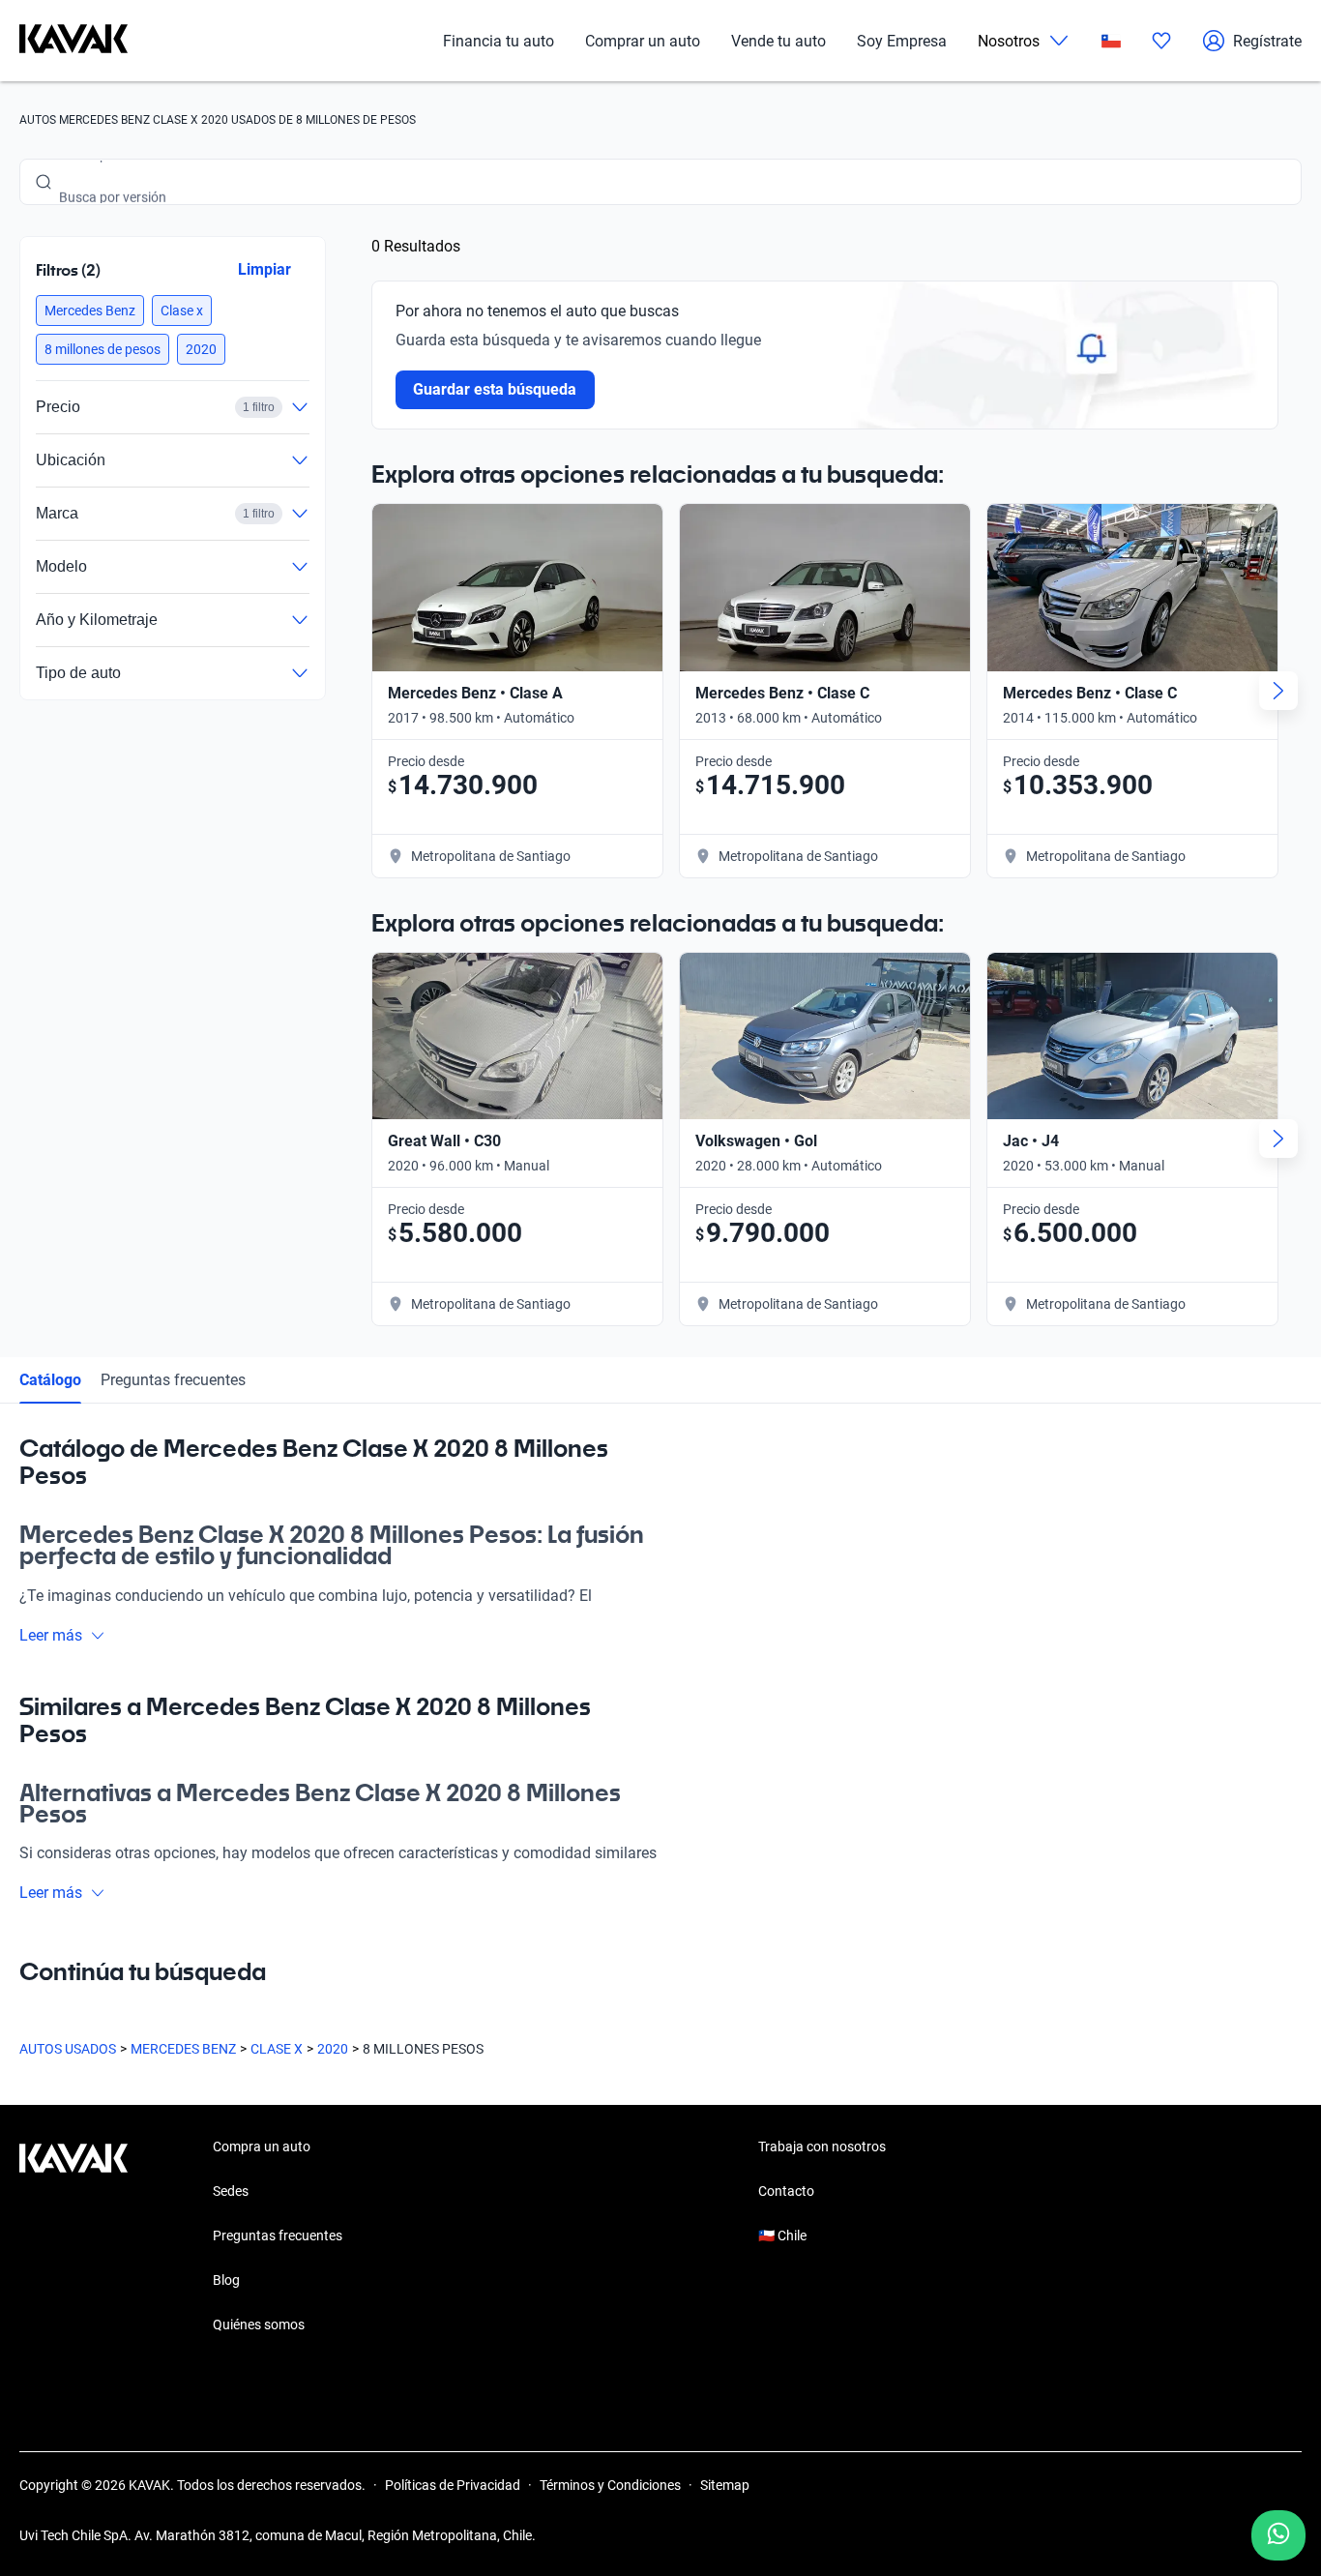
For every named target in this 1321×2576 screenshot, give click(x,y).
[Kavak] (73, 41)
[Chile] (1111, 41)
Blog (226, 2280)
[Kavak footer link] (73, 2237)
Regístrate (1267, 41)
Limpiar (264, 269)
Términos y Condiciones (610, 2485)
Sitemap (725, 2485)
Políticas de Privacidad (453, 2485)
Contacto (786, 2191)
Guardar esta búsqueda (495, 389)
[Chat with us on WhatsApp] (1278, 2535)
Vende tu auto (778, 41)
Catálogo (50, 1380)
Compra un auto (262, 2147)
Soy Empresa (902, 41)
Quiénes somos (259, 2324)
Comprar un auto (643, 41)
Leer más (51, 1635)
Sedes (231, 2191)
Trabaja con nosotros (822, 2147)
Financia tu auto (499, 41)
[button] (90, 311)
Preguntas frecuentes (173, 1380)
